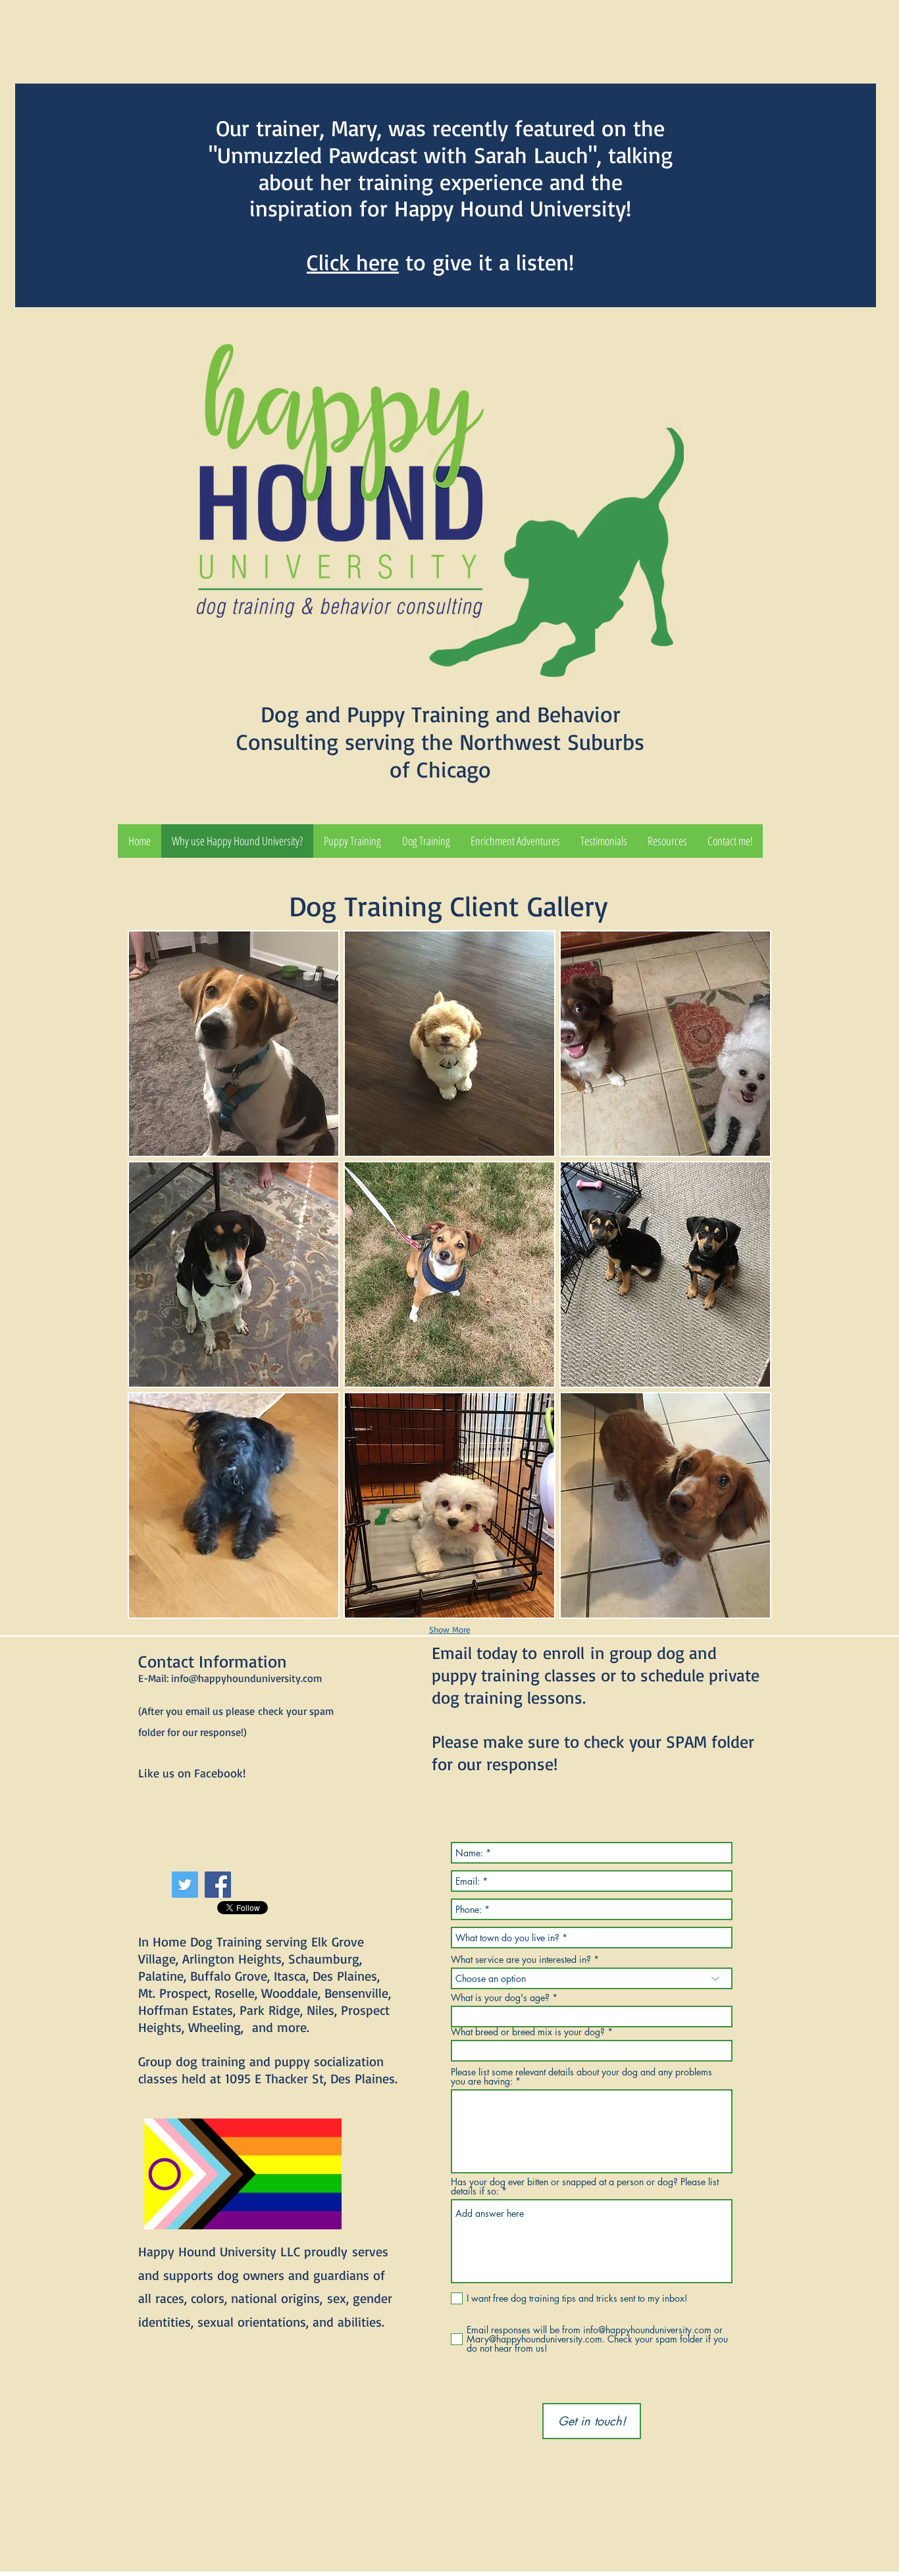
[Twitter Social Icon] (185, 1885)
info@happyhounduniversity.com (246, 1678)
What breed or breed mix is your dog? (528, 2032)
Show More (450, 1629)
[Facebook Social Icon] (218, 1885)
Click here (353, 262)
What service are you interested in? (521, 1960)
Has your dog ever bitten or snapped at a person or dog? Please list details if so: (585, 2187)
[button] (352, 841)
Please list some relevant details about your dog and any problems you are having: (581, 2077)
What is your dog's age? (500, 1998)
